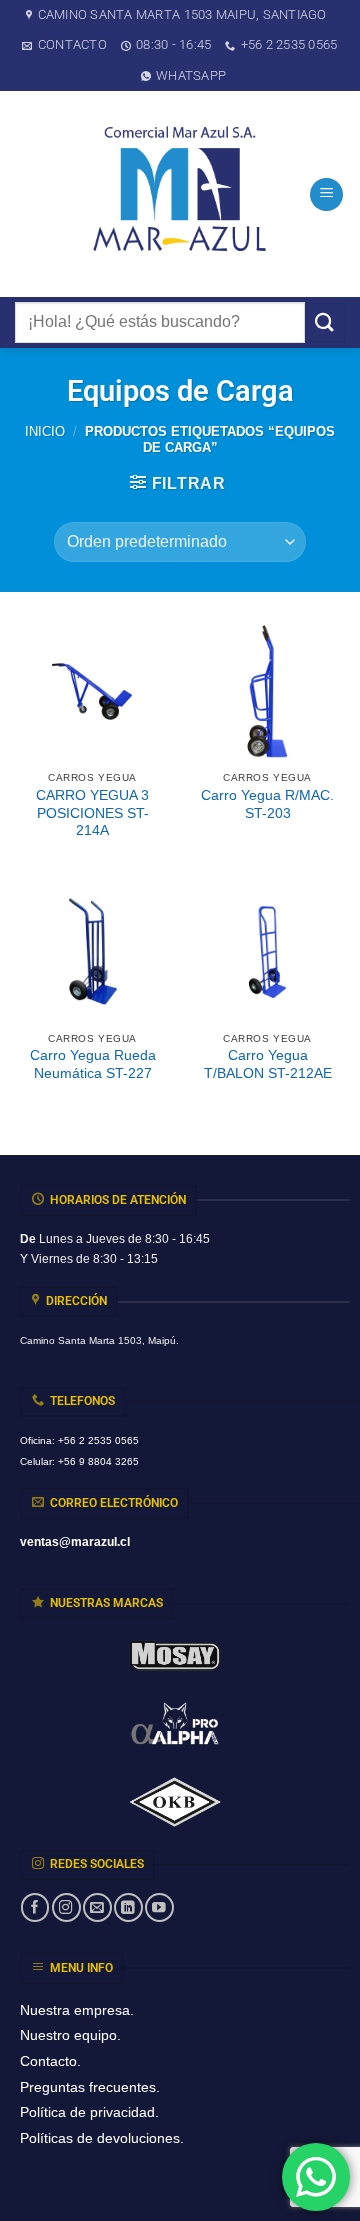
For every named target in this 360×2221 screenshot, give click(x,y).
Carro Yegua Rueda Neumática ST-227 (93, 1064)
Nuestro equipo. (70, 2035)
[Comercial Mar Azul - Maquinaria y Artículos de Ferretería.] (180, 194)
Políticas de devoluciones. (102, 2138)
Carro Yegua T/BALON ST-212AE (268, 1064)
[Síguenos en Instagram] (66, 1907)
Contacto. (50, 2061)
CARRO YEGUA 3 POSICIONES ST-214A (92, 813)
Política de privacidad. (89, 2112)
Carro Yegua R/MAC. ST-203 (267, 804)
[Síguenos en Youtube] (159, 1907)
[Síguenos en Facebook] (35, 1907)
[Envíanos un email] (97, 1907)
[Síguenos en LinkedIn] (128, 1907)
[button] (326, 194)
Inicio (45, 431)
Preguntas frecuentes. (90, 2087)
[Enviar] (325, 322)
